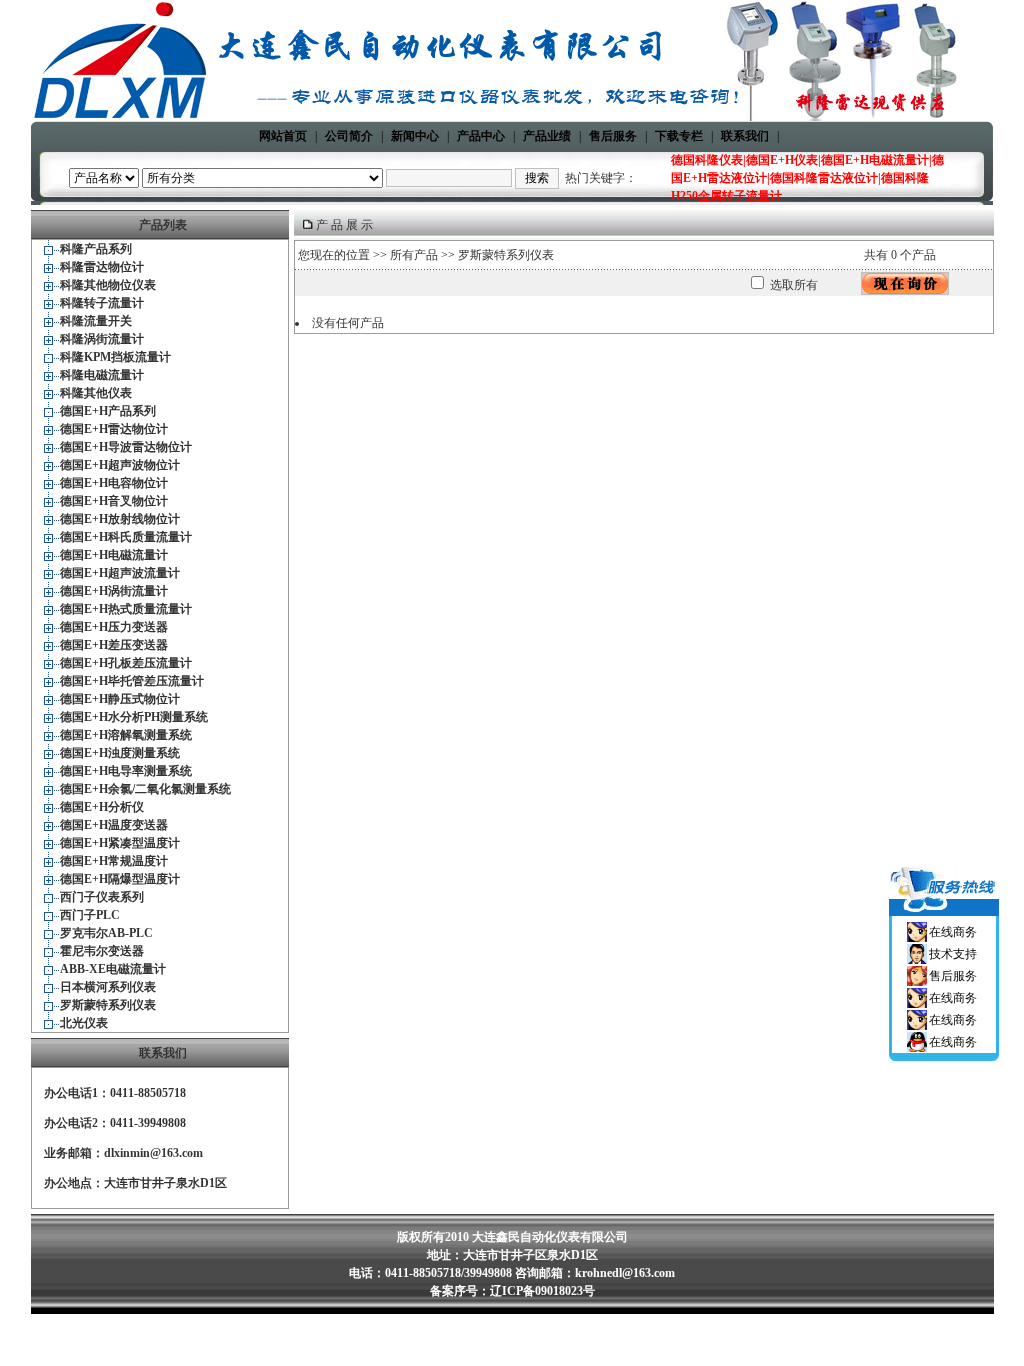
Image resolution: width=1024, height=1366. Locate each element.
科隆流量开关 (96, 321)
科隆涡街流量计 (102, 339)
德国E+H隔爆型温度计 (120, 879)
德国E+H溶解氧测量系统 (126, 735)
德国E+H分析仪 (102, 807)
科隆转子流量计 (102, 303)
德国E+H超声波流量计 (120, 573)
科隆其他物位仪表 (108, 285)
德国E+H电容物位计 (114, 483)
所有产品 (414, 255)
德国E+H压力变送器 (114, 627)
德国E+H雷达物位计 (114, 429)
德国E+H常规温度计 (114, 861)
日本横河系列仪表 (108, 987)
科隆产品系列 (96, 249)
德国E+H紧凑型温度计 (120, 843)
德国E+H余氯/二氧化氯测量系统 (145, 789)
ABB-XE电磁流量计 (113, 969)
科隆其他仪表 (96, 393)
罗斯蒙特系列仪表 (108, 1005)
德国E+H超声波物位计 (120, 465)
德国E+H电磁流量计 (114, 555)
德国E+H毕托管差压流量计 (132, 681)
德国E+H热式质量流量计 (126, 609)
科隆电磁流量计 (102, 375)
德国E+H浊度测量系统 (120, 753)
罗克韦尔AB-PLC (106, 933)
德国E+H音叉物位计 (114, 501)
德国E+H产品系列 (108, 411)
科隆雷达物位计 (102, 267)
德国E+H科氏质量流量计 (126, 537)
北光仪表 (84, 1023)
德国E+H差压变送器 (114, 645)
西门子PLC (90, 915)
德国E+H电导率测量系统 (126, 771)
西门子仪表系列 (102, 897)
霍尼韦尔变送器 (102, 951)
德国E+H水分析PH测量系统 (134, 717)
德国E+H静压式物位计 (120, 699)
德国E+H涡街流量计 (114, 591)
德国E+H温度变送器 (114, 825)
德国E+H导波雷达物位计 (126, 447)
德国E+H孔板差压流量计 (126, 663)
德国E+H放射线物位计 (120, 519)
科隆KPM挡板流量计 (115, 357)
